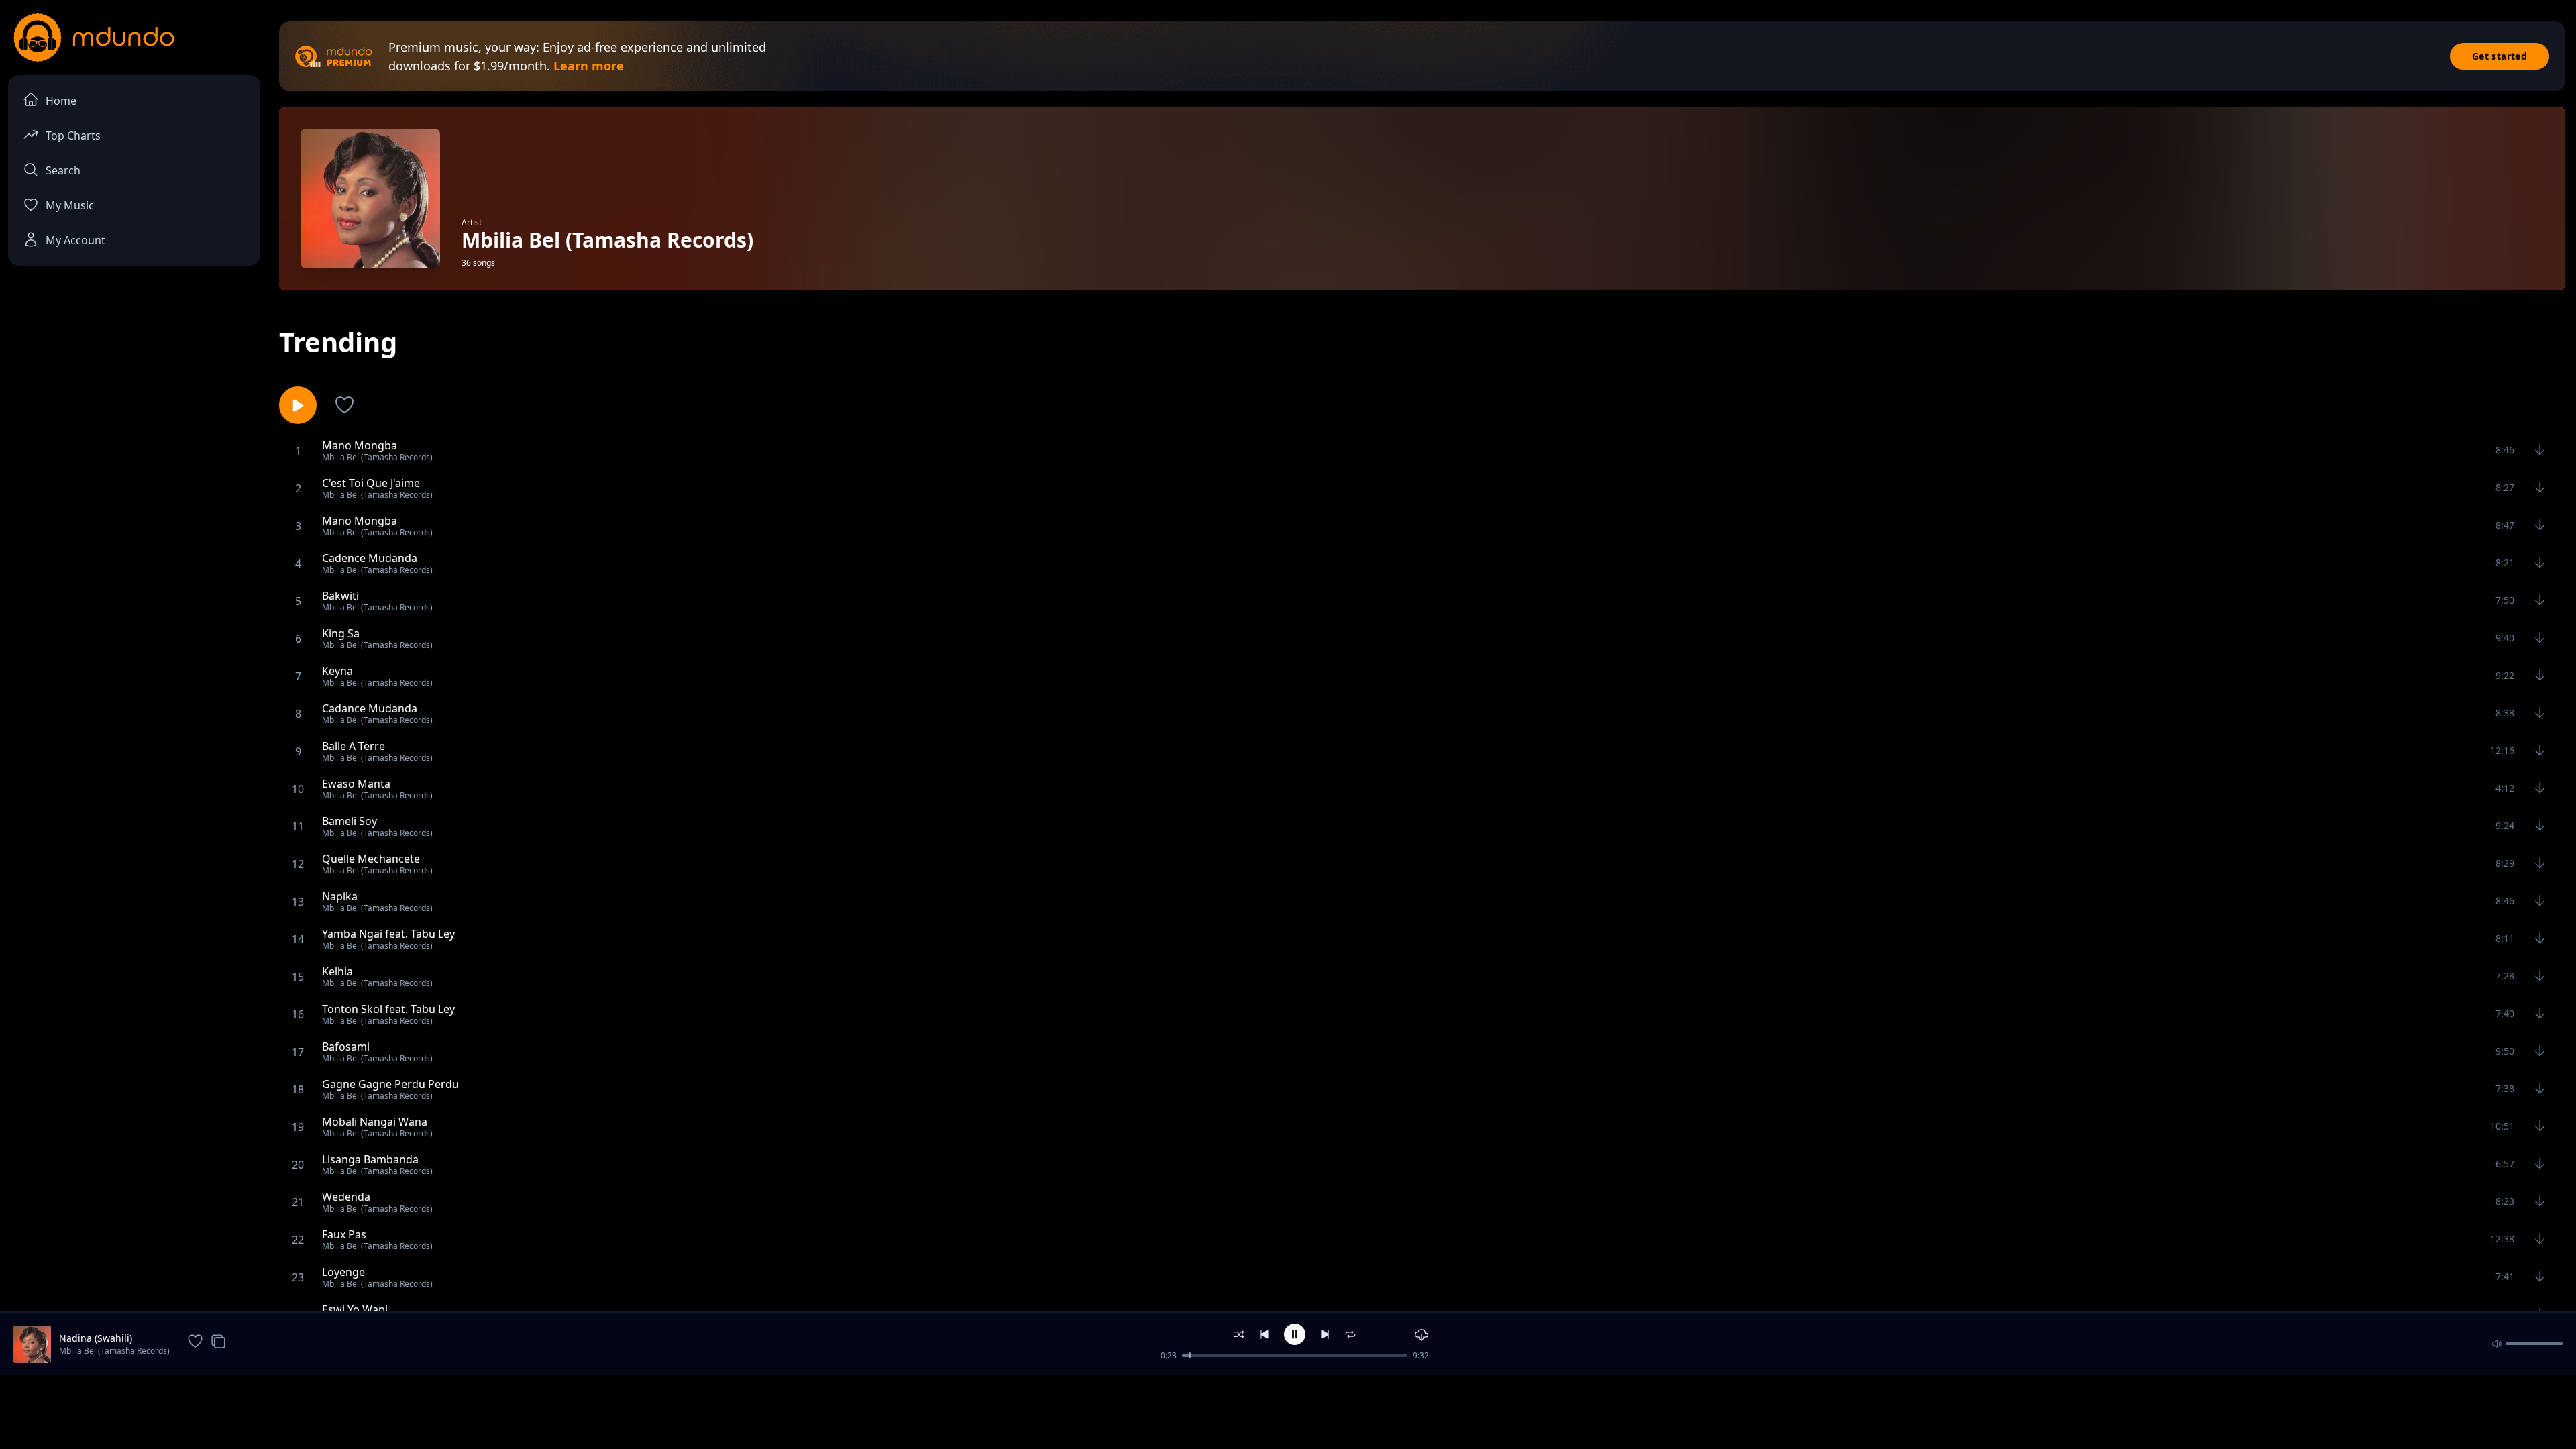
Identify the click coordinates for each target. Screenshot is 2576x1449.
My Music (70, 205)
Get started (2500, 56)
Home (61, 101)
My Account (75, 240)
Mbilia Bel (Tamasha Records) (114, 1351)
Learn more (589, 66)
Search (63, 170)
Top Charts (73, 136)
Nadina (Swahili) (96, 1338)
